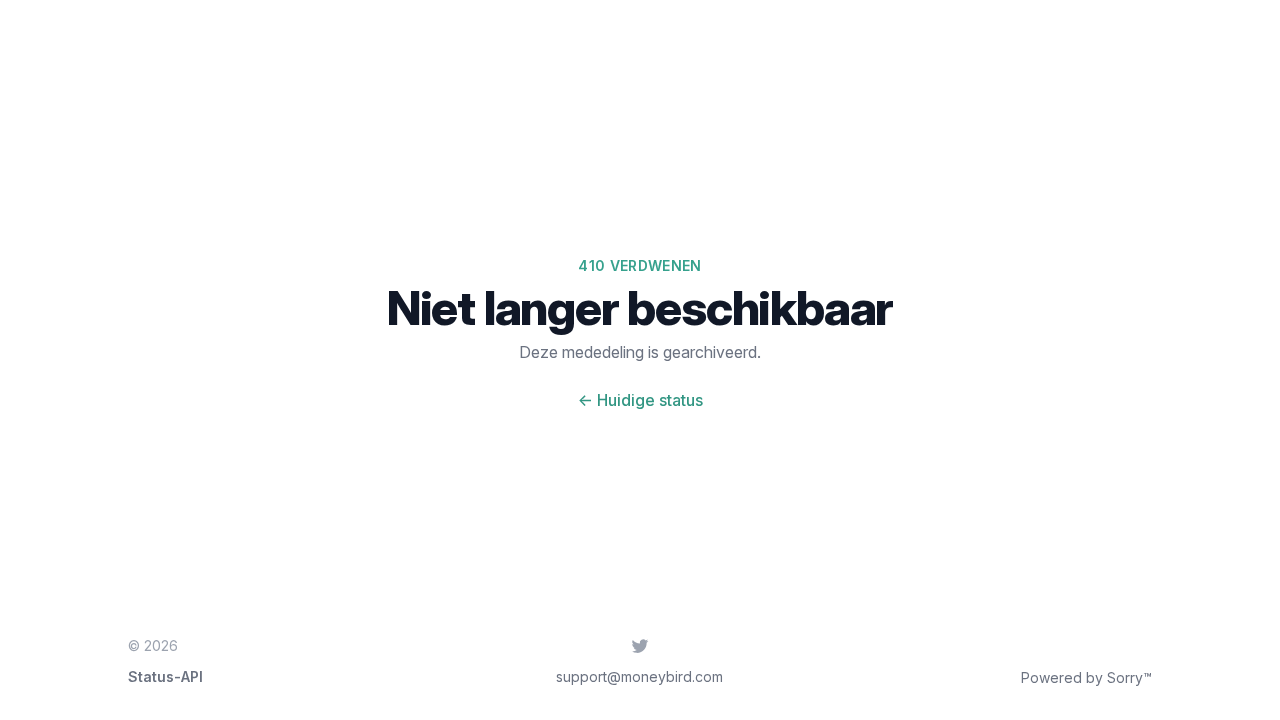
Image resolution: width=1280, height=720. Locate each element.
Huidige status (640, 400)
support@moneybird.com (639, 676)
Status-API (165, 676)
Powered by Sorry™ (1086, 677)
